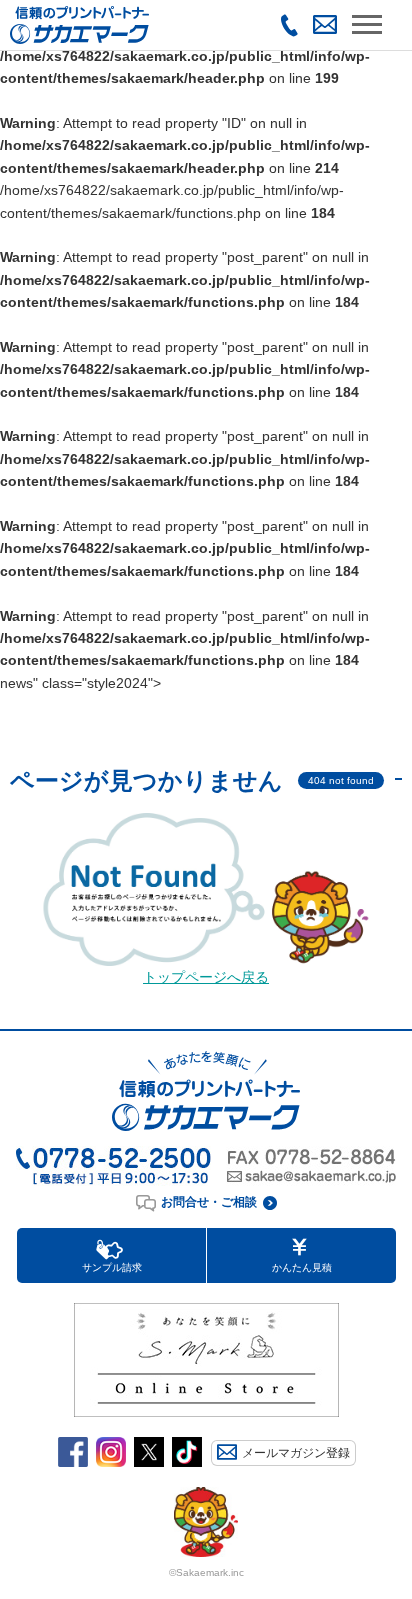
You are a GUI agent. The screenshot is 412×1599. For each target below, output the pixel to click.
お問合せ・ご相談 (209, 1202)
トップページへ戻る (206, 977)
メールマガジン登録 (296, 1453)
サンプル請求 (112, 1267)
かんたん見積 (302, 1267)
